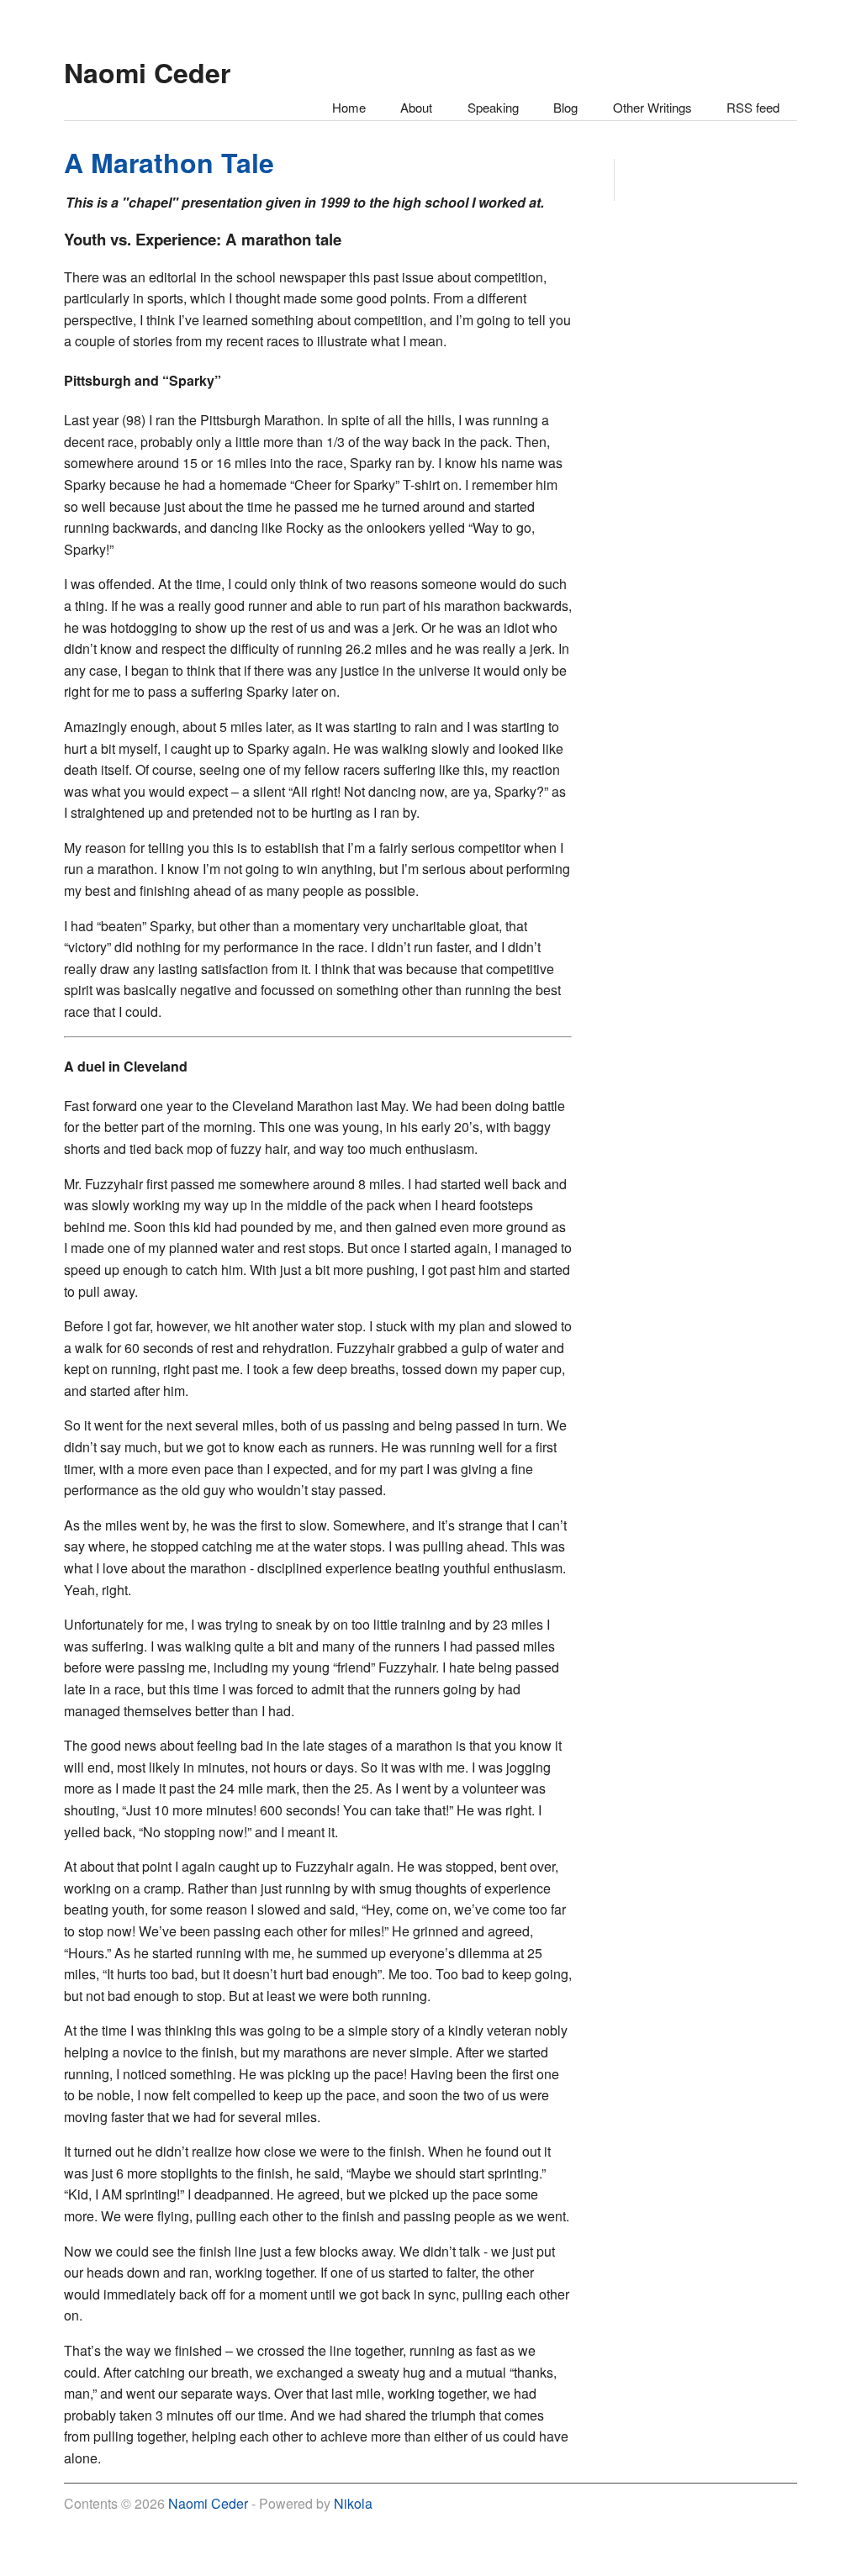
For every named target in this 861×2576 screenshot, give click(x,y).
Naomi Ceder (208, 2503)
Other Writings (652, 107)
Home (349, 107)
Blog (565, 107)
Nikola (353, 2503)
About (416, 107)
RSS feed (753, 107)
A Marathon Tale (169, 162)
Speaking (493, 107)
